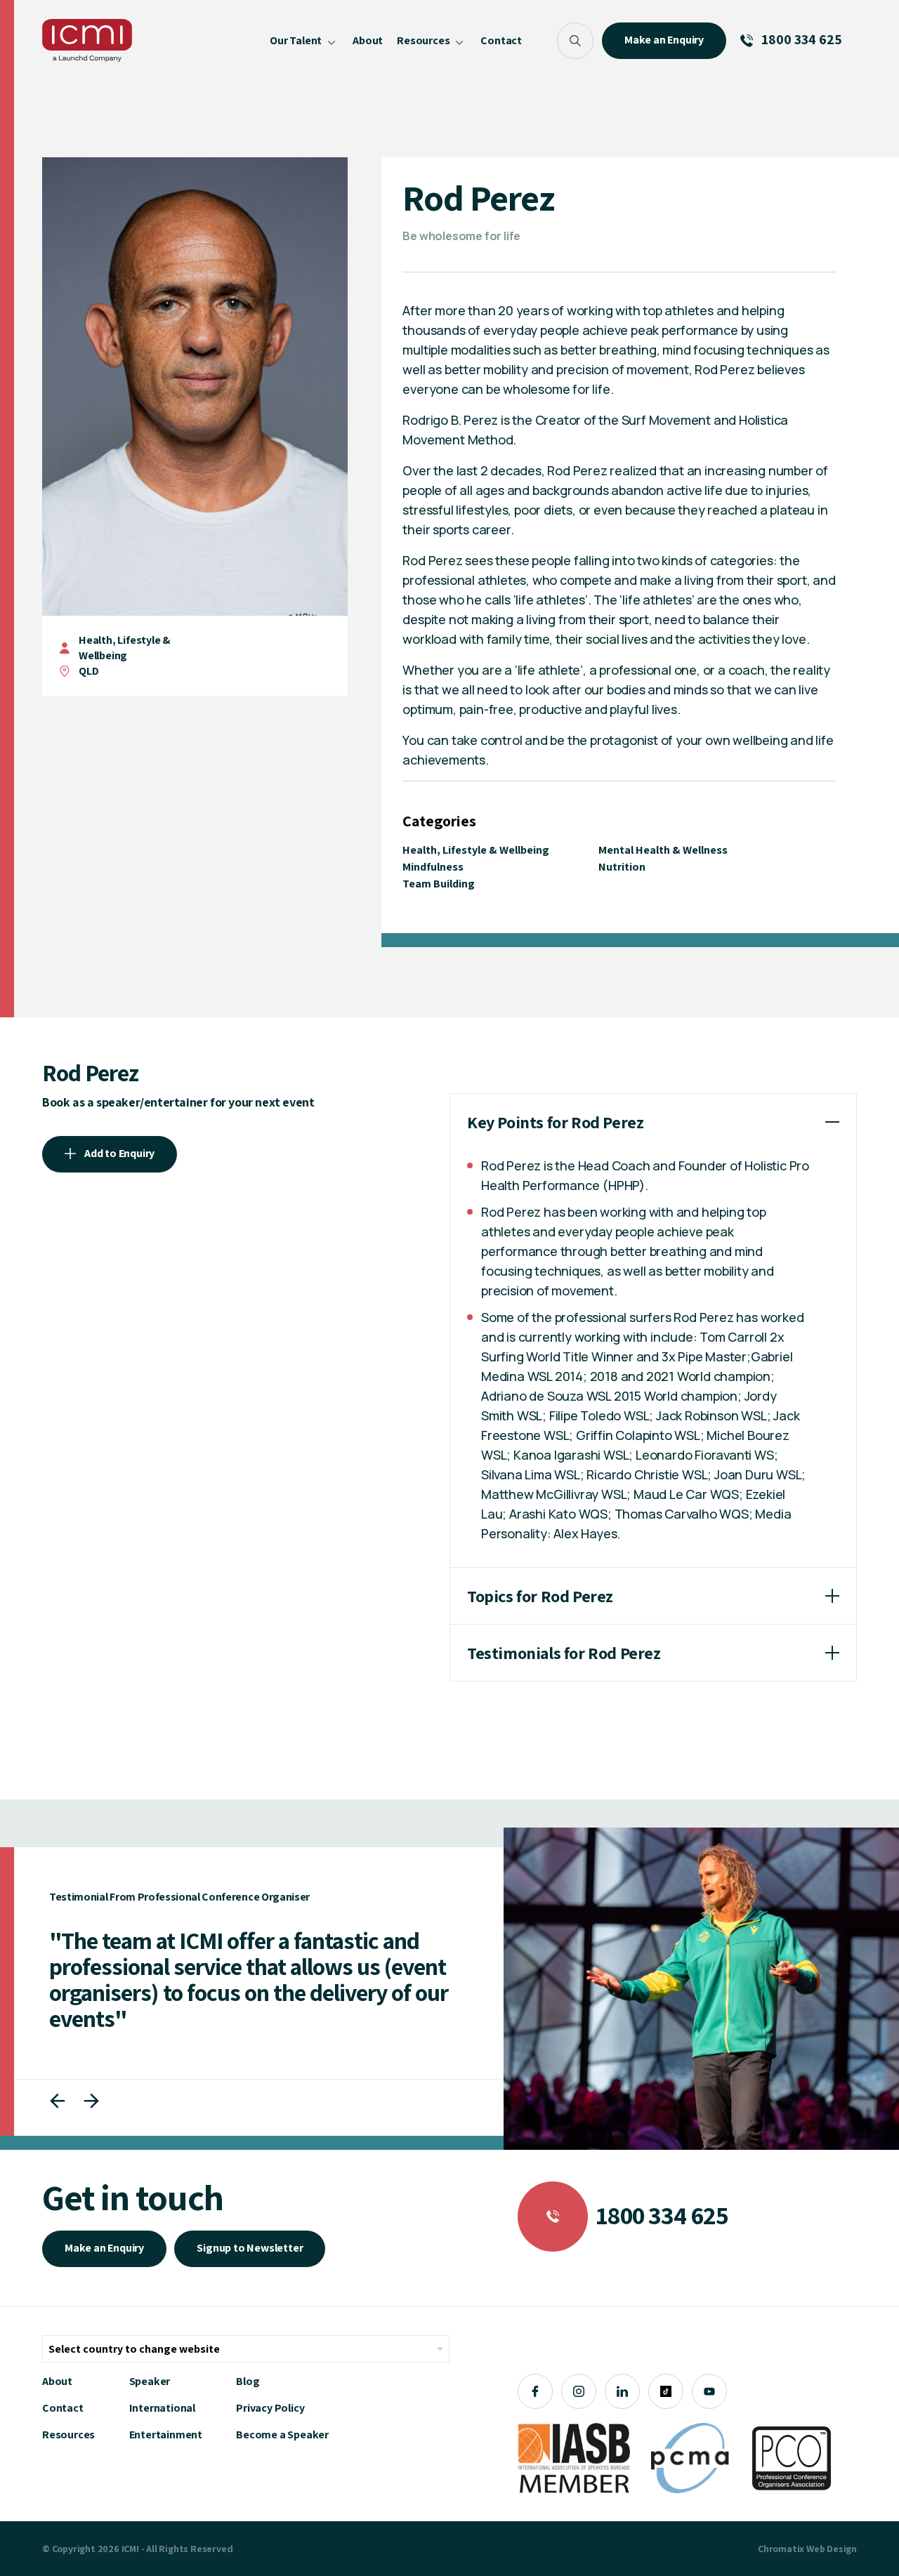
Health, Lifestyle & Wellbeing (125, 648)
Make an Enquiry (104, 2248)
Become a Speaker (282, 2435)
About (57, 2381)
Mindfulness (433, 867)
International (162, 2408)
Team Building (439, 884)
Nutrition (622, 867)
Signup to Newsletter (250, 2248)
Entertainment (166, 2435)
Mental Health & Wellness (663, 850)
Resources (68, 2435)
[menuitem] (304, 40)
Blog (248, 2381)
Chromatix (781, 2549)
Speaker (150, 2381)
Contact (63, 2408)
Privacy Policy (270, 2408)
